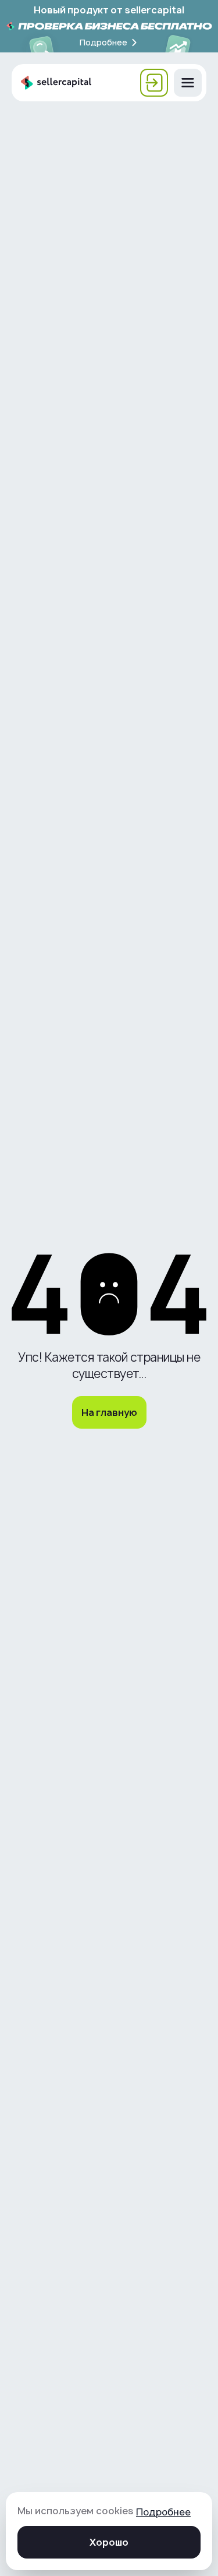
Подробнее (163, 2512)
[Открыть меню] (188, 83)
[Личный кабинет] (154, 83)
